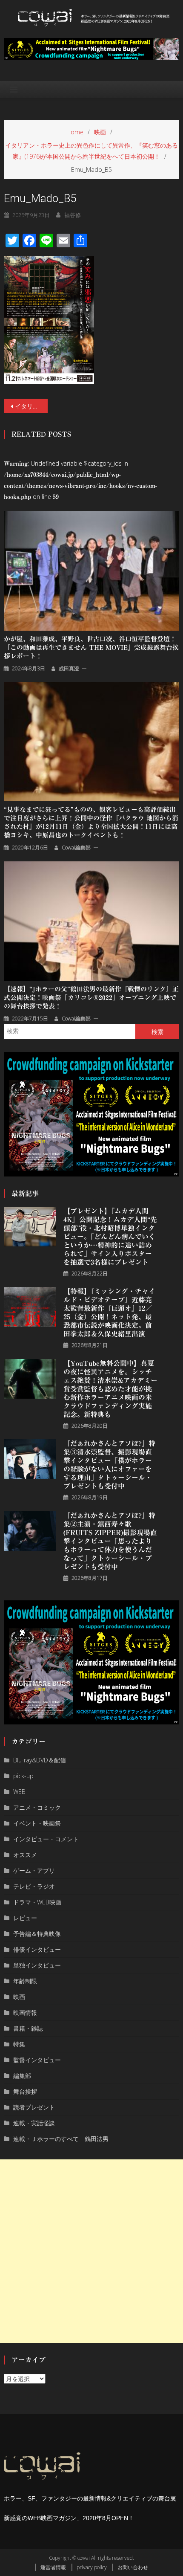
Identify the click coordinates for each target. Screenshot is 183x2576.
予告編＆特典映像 (37, 1934)
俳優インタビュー (37, 1949)
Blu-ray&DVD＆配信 (40, 1760)
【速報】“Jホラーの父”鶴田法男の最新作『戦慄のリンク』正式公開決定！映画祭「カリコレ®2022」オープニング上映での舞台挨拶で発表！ (91, 998)
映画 (19, 1997)
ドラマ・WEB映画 (37, 1902)
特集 (19, 2044)
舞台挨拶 (25, 2091)
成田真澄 (69, 668)
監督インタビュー (37, 2060)
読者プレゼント (34, 2107)
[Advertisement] (91, 2251)
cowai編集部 (76, 848)
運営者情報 (53, 2567)
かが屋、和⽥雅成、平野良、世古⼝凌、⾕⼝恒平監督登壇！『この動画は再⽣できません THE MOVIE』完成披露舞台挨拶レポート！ (91, 648)
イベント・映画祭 (37, 1823)
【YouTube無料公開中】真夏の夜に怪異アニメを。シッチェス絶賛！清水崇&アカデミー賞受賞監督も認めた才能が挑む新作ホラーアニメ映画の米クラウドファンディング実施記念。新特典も (110, 1389)
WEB (19, 1792)
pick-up (23, 1776)
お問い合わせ (133, 2567)
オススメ (25, 1855)
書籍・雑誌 (28, 2028)
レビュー (25, 1918)
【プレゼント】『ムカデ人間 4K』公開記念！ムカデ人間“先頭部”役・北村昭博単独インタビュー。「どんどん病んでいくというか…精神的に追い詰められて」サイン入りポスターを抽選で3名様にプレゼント (110, 1237)
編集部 (22, 2076)
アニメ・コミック (37, 1807)
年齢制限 (25, 1981)
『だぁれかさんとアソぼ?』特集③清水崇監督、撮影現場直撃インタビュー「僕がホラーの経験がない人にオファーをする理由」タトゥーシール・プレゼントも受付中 (109, 1465)
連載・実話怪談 (34, 2123)
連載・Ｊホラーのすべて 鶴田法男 (61, 2139)
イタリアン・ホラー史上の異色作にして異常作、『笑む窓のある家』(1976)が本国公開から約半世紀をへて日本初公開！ (31, 406)
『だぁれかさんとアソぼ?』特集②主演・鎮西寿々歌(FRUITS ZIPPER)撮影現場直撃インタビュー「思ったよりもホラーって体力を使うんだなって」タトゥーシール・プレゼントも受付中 (110, 1541)
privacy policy (92, 2567)
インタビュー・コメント (46, 1839)
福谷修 (73, 215)
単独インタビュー (37, 1965)
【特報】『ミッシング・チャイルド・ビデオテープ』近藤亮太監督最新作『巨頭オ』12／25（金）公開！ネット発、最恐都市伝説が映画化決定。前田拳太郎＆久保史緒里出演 (109, 1313)
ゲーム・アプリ (34, 1870)
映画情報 (25, 2012)
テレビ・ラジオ (34, 1886)
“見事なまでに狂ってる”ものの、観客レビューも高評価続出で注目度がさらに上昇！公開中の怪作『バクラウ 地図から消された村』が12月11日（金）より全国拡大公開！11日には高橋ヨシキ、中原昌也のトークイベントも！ (91, 822)
